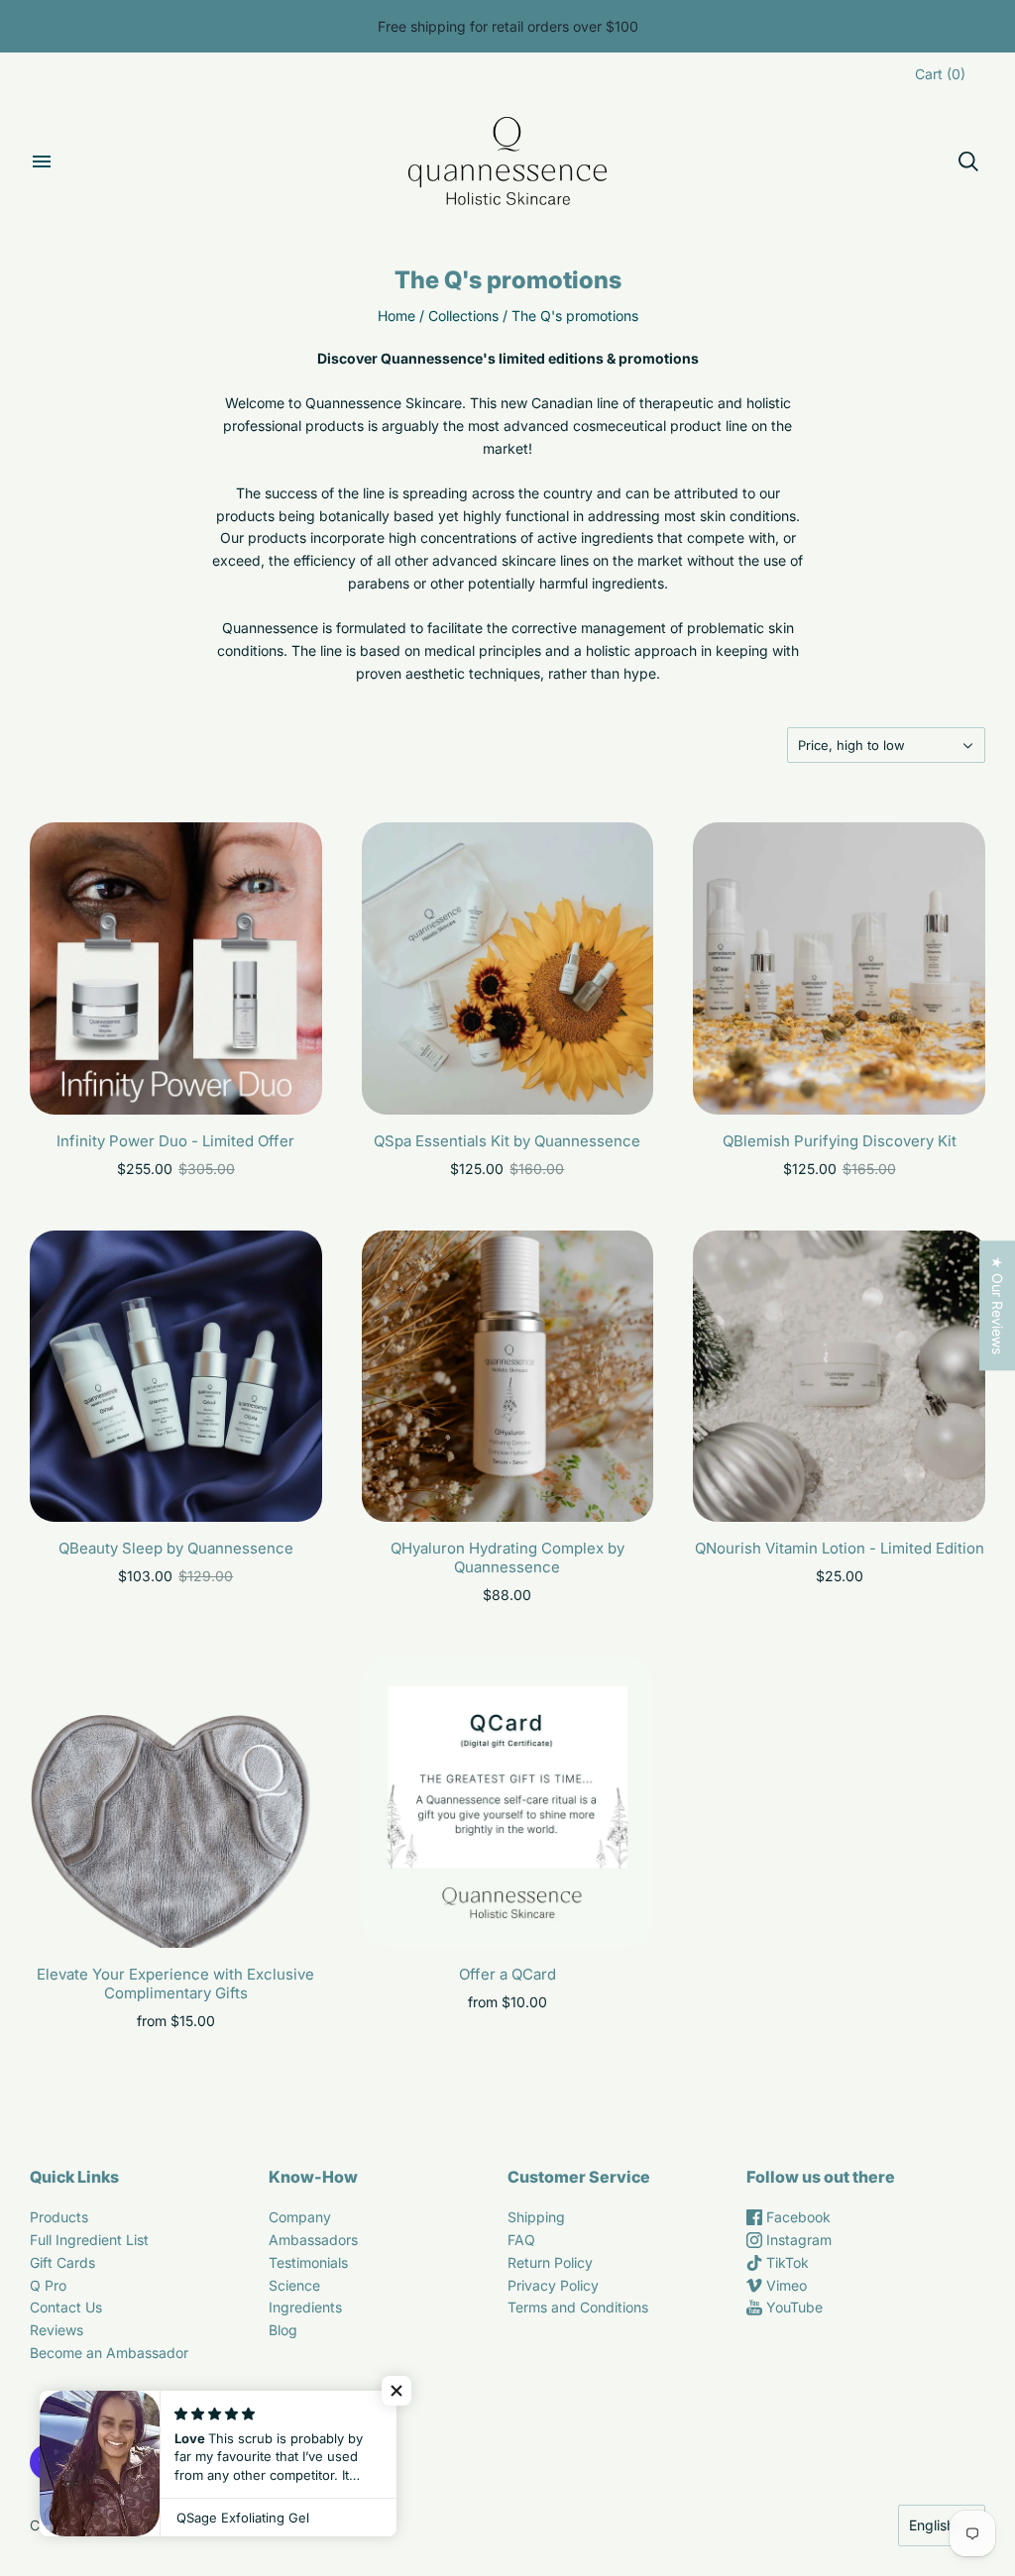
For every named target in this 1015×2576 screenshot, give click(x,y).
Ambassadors (313, 2240)
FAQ (521, 2240)
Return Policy (550, 2262)
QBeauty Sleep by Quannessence (176, 1548)
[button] (396, 2391)
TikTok (786, 2262)
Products (59, 2217)
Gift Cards (62, 2262)
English (932, 2525)
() (940, 74)
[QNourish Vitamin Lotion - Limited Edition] (839, 1377)
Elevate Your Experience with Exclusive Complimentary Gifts (175, 1984)
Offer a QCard (507, 1974)
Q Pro (48, 2285)
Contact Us (66, 2307)
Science (294, 2285)
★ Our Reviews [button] (998, 1305)
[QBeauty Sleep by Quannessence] (176, 1377)
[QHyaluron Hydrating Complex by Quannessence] (508, 1377)
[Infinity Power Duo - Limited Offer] (176, 968)
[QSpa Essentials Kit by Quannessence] (508, 968)
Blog (283, 2330)
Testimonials (308, 2262)
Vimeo (785, 2285)
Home (396, 316)
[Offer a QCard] (508, 1803)
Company (300, 2217)
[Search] (968, 161)
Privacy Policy (553, 2285)
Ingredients (305, 2307)
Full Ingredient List (89, 2240)
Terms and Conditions (578, 2307)
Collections (463, 316)
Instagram (797, 2240)
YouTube (792, 2307)
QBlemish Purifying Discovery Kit (840, 1141)
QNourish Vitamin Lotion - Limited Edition (840, 1548)
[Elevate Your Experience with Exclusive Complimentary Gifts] (176, 1803)
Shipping (536, 2217)
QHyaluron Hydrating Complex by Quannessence (507, 1557)
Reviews (56, 2330)
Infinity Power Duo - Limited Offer (175, 1141)
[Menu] (42, 161)
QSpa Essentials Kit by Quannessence (507, 1141)
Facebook (796, 2217)
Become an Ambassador (109, 2353)
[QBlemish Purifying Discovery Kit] (839, 968)
